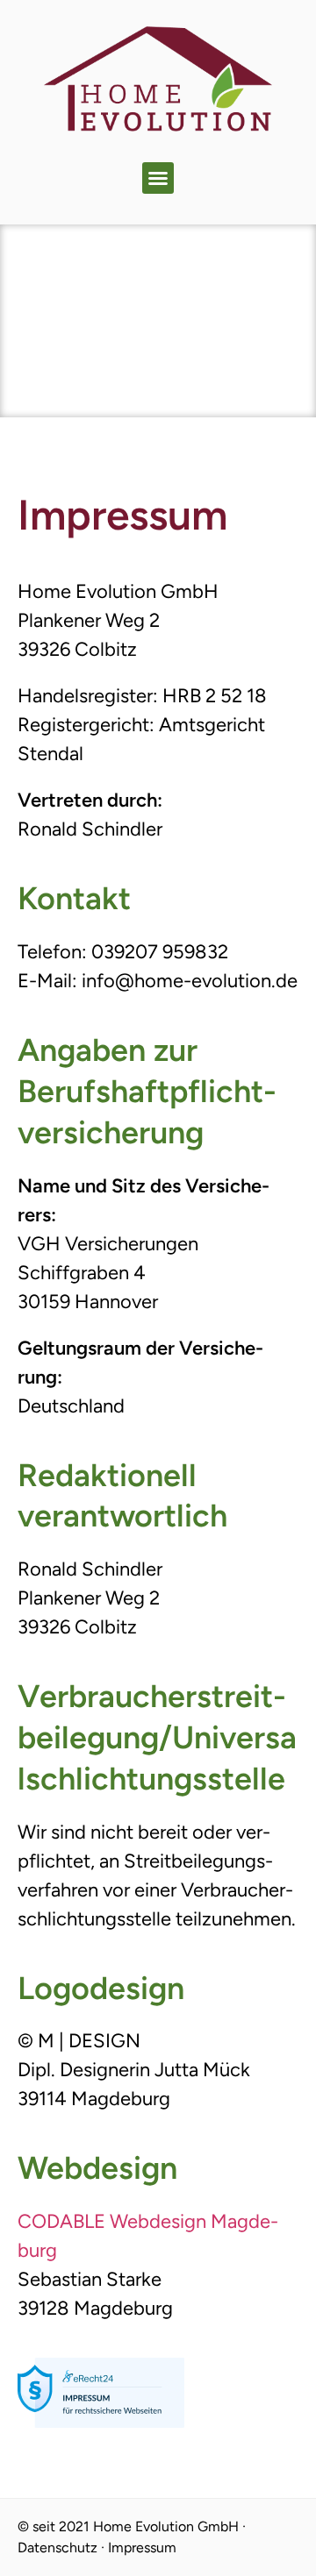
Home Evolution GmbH (166, 2526)
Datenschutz (57, 2548)
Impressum (142, 2548)
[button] (158, 178)
